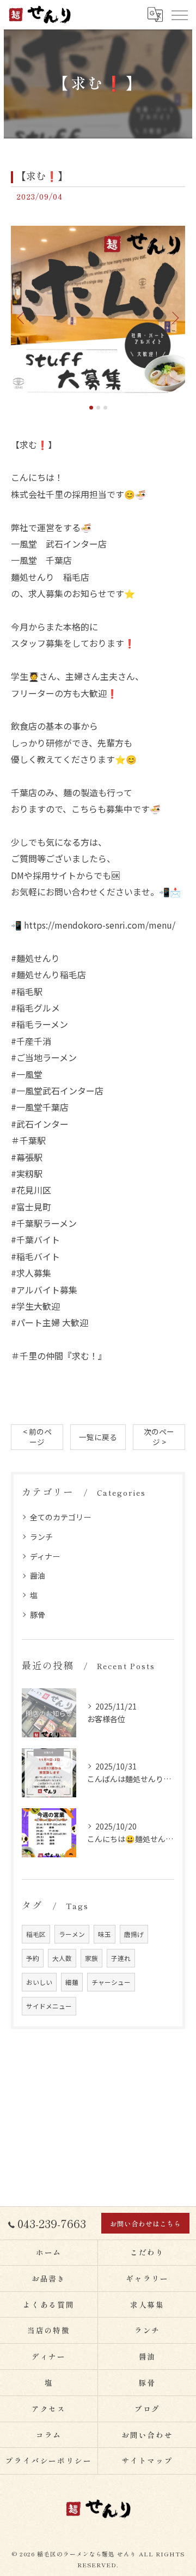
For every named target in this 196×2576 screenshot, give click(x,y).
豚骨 (38, 1615)
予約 (33, 1958)
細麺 (72, 1982)
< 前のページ (37, 1437)
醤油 (38, 1575)
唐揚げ (134, 1934)
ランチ (41, 1537)
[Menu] (179, 15)
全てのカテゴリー (60, 1517)
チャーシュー (111, 1982)
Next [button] (174, 317)
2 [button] (98, 408)
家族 (91, 1958)
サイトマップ (148, 2460)
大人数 (62, 1958)
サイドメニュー (49, 2006)
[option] (98, 313)
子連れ (121, 1958)
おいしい (39, 1982)
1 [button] (91, 408)
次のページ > (159, 1437)
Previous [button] (22, 317)
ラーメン (72, 1934)
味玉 (105, 1934)
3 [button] (105, 408)
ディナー (45, 1556)
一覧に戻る (98, 1437)
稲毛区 (36, 1934)
